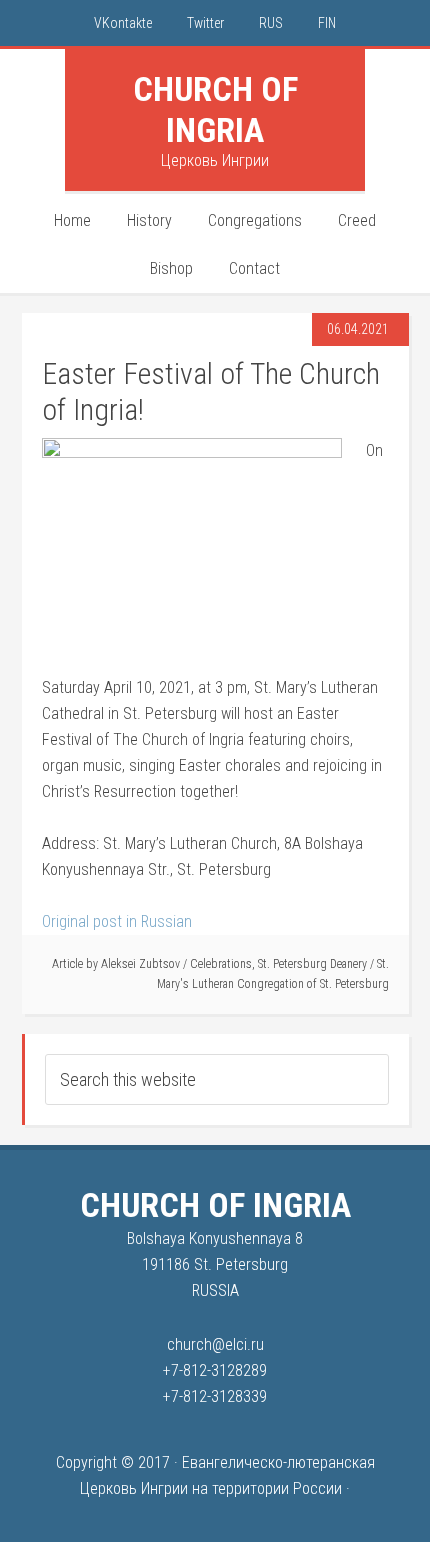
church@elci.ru (215, 1344)
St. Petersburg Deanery (312, 964)
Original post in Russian (117, 921)
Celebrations (221, 964)
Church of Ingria (215, 109)
